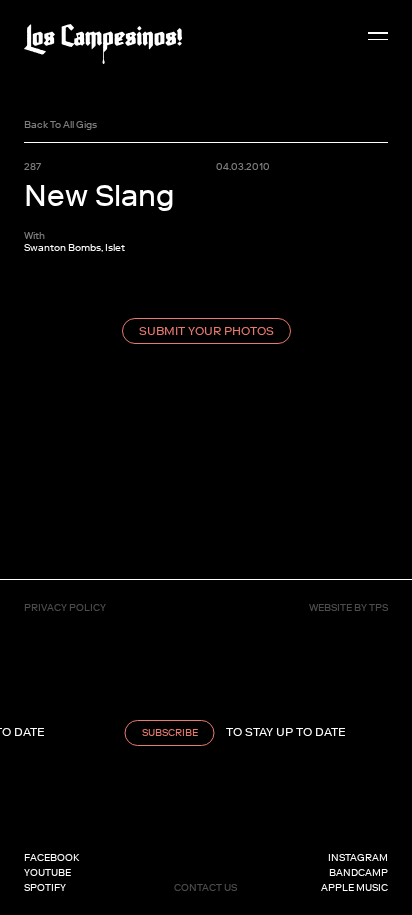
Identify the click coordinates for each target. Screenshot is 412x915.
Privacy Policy (65, 607)
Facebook (51, 857)
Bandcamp (358, 872)
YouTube (47, 872)
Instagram (358, 857)
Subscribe (166, 732)
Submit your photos (206, 331)
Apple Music (354, 887)
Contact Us (205, 887)
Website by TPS (348, 607)
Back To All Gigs (60, 124)
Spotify (45, 887)
